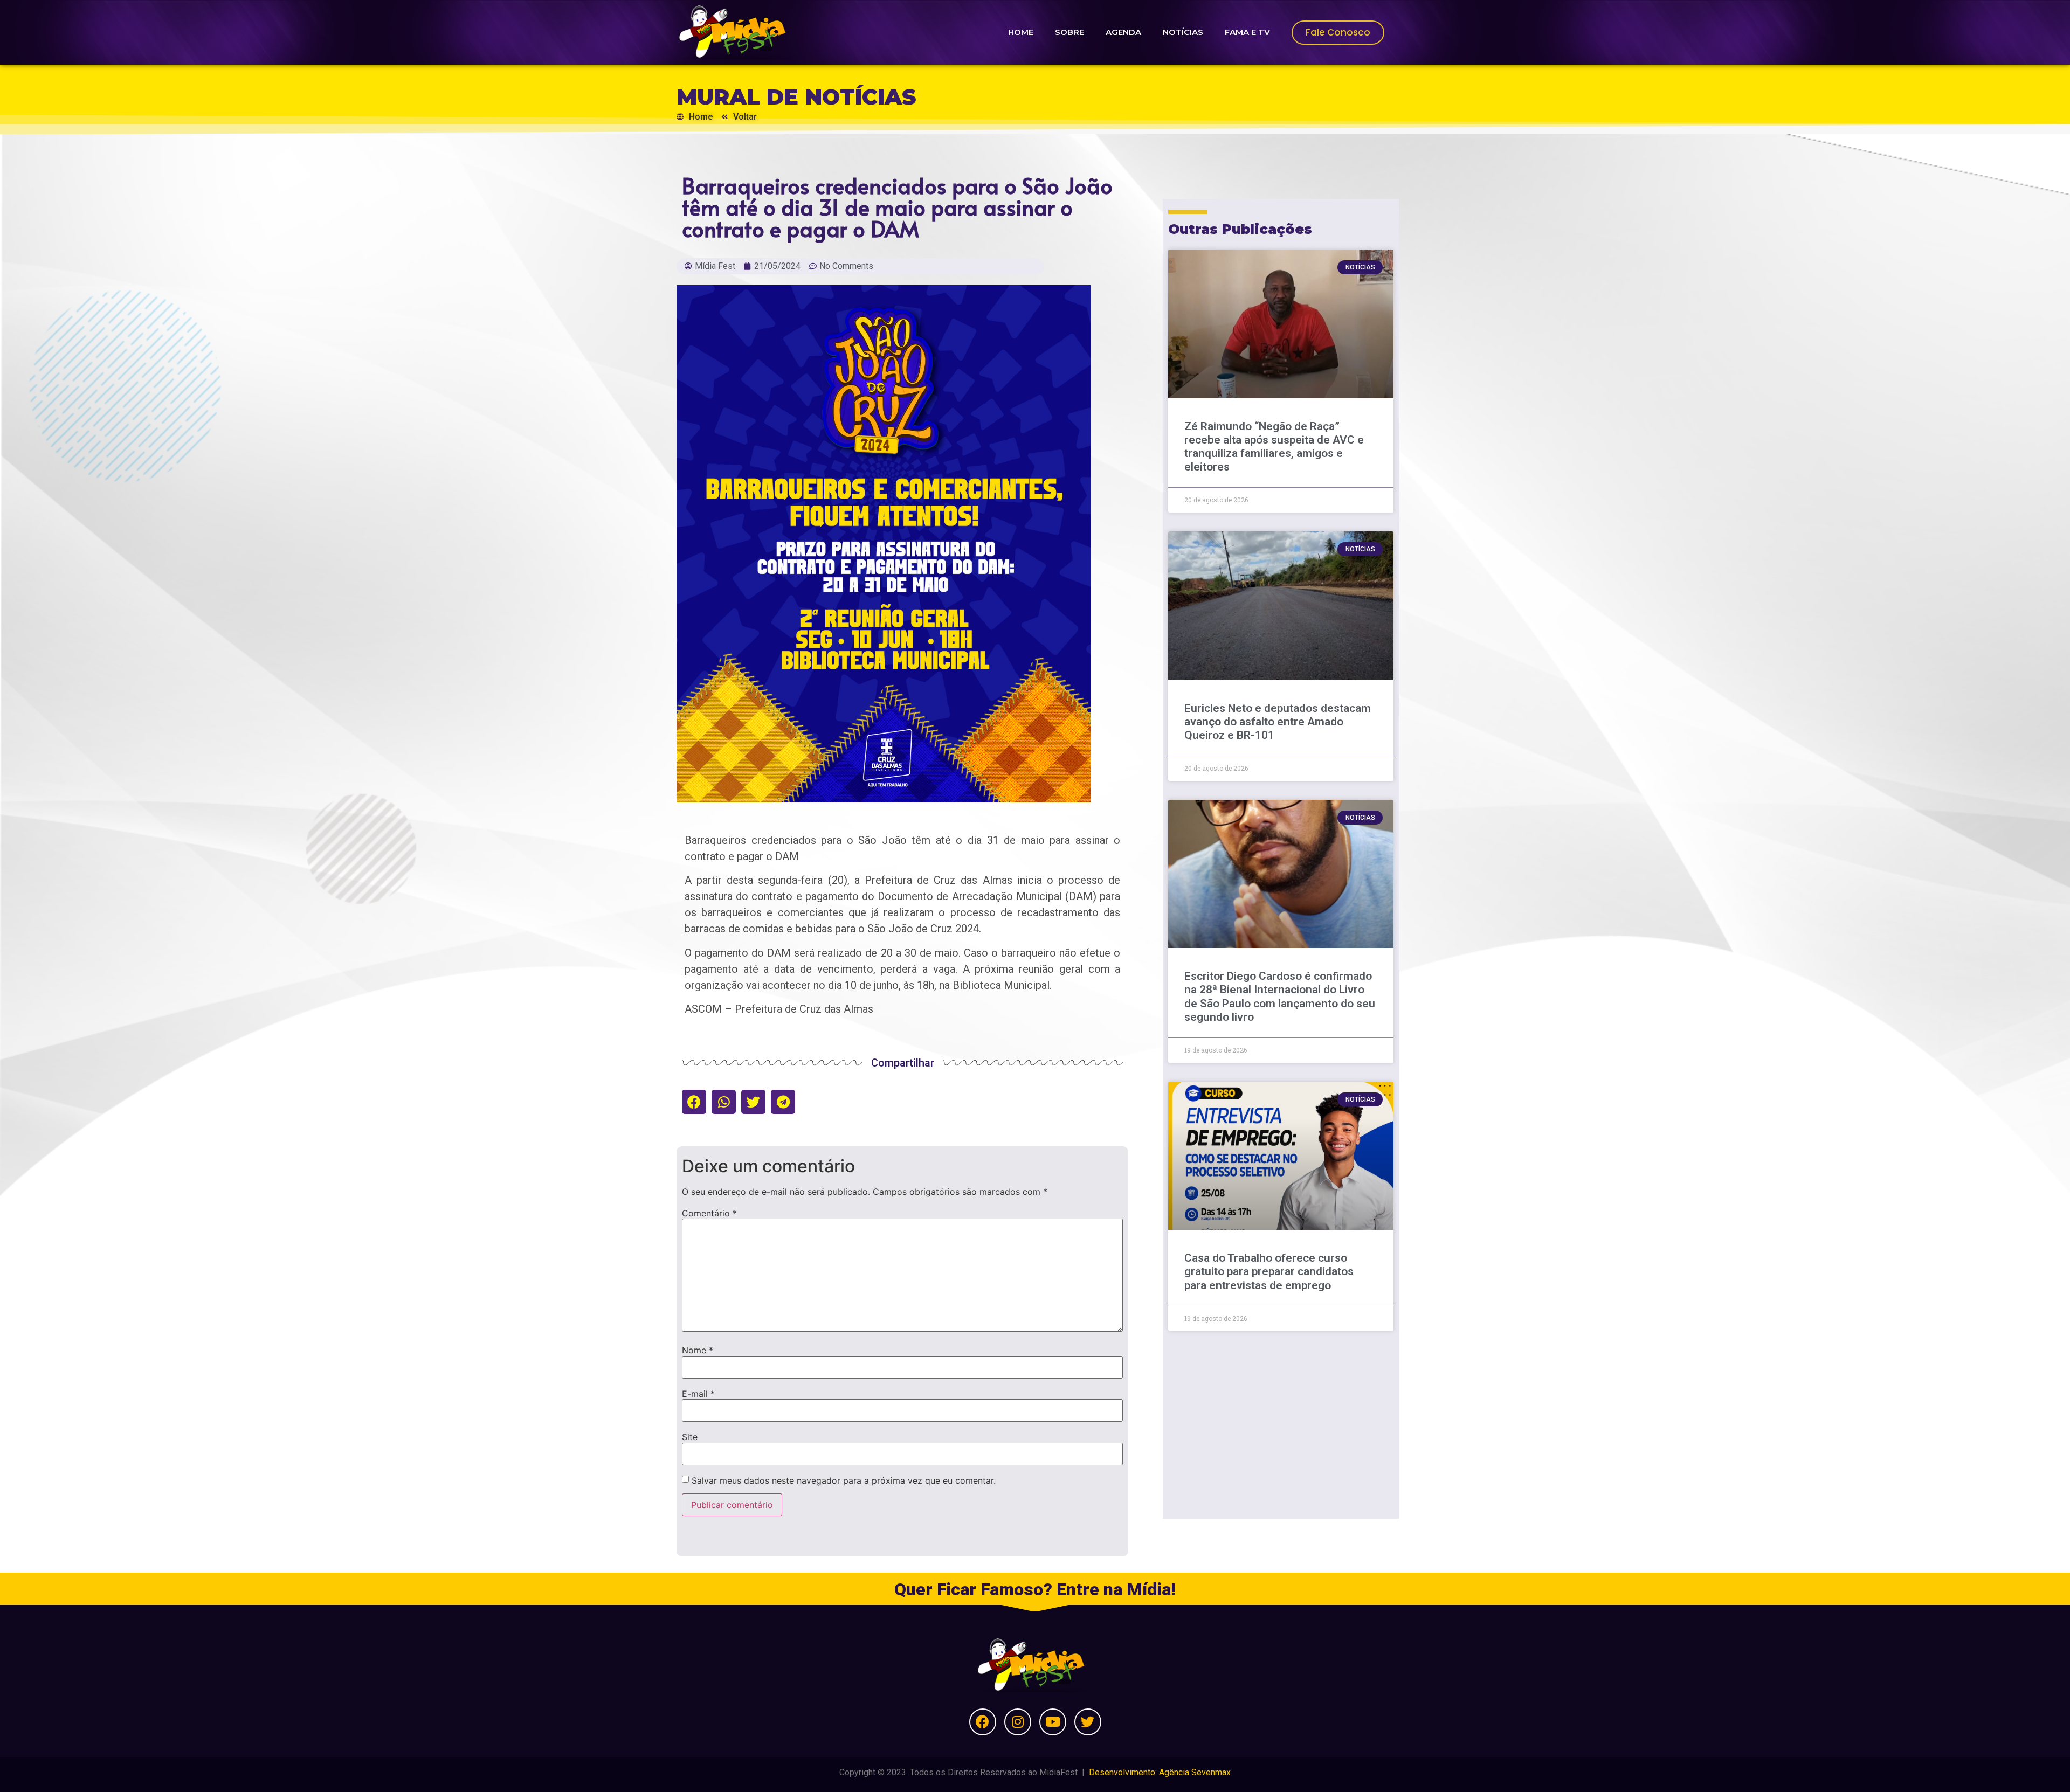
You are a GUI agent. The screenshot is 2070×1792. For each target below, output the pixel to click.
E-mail (698, 1394)
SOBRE (1069, 32)
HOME (1021, 32)
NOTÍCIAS (1183, 32)
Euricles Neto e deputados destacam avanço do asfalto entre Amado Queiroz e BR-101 (1278, 722)
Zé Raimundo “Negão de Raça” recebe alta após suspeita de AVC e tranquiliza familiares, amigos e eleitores (1274, 447)
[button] (694, 1102)
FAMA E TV (1247, 32)
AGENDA (1123, 32)
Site (690, 1437)
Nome (698, 1350)
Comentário (709, 1213)
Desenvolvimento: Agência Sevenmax (1160, 1772)
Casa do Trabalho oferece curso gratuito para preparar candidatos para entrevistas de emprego (1269, 1271)
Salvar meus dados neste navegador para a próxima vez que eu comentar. (844, 1480)
